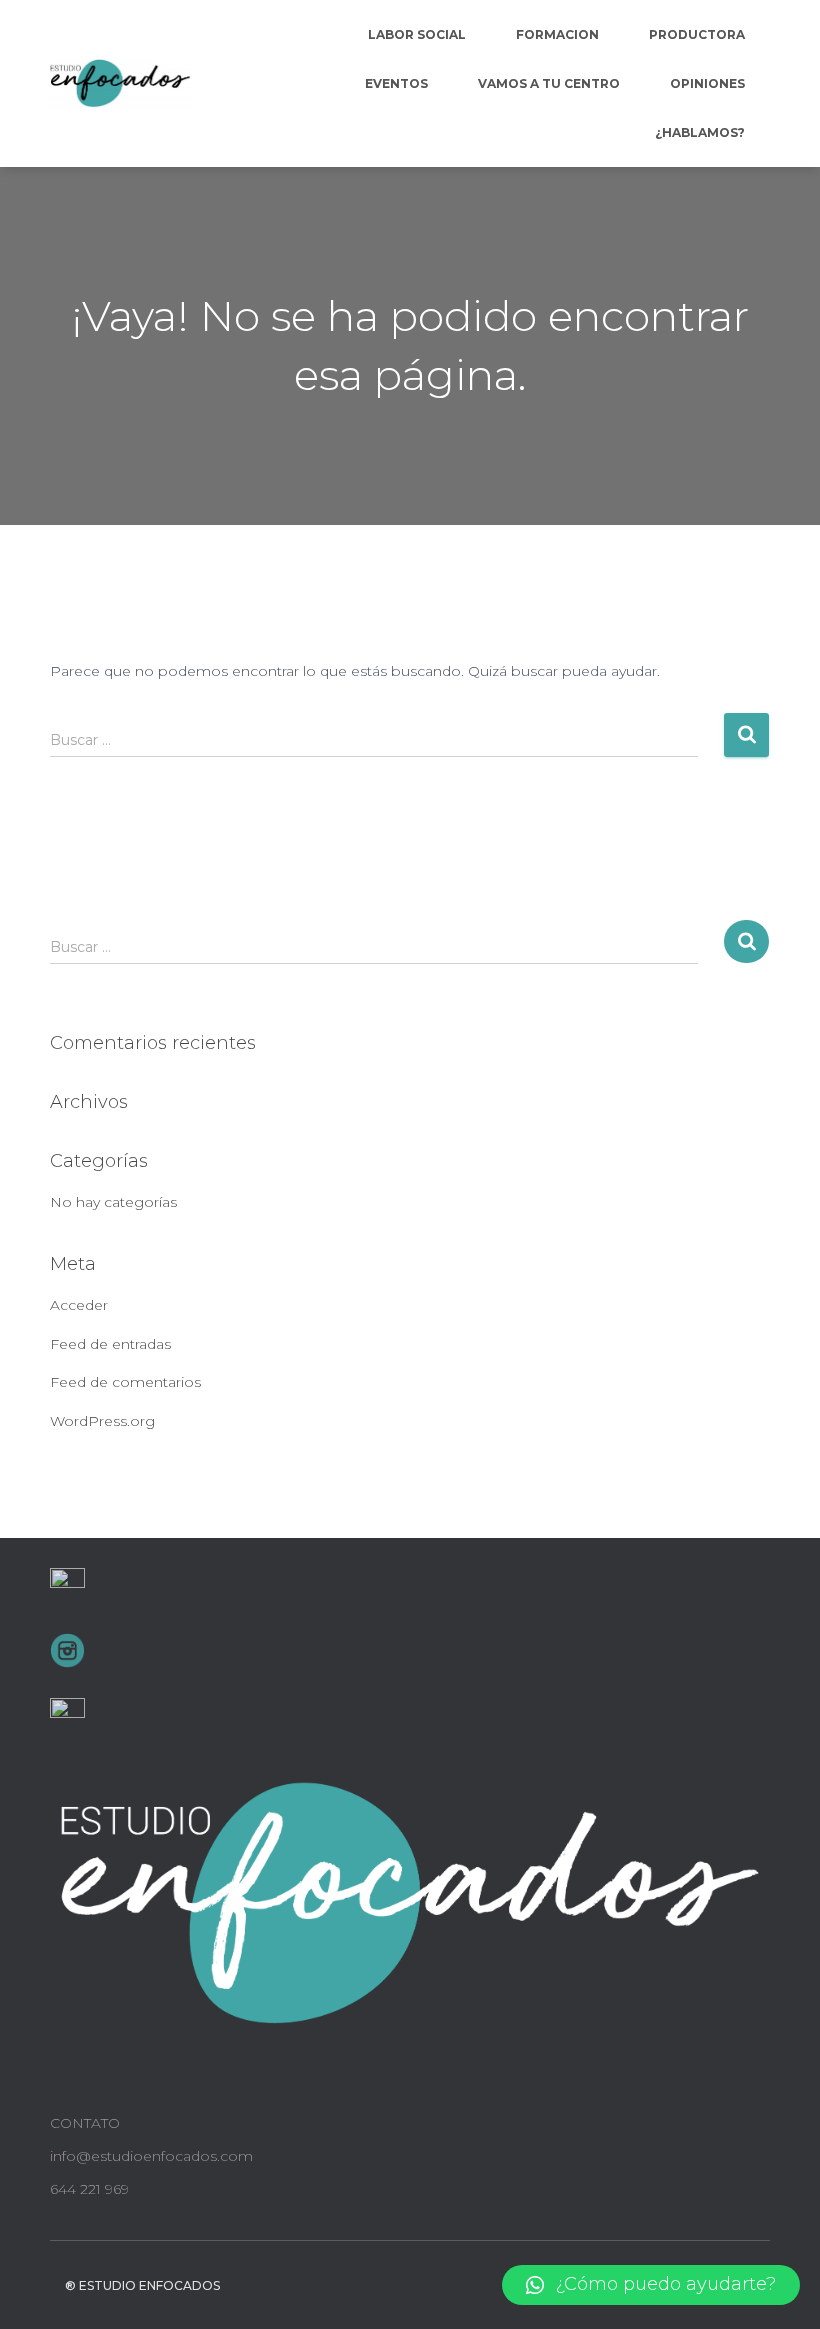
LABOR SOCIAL (417, 34)
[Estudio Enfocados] (121, 84)
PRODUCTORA (697, 34)
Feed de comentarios (125, 1382)
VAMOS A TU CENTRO (549, 83)
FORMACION (557, 34)
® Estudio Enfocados (142, 2285)
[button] (651, 2285)
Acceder (79, 1305)
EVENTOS (396, 83)
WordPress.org (102, 1421)
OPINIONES (707, 83)
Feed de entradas (110, 1344)
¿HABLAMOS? (700, 132)
